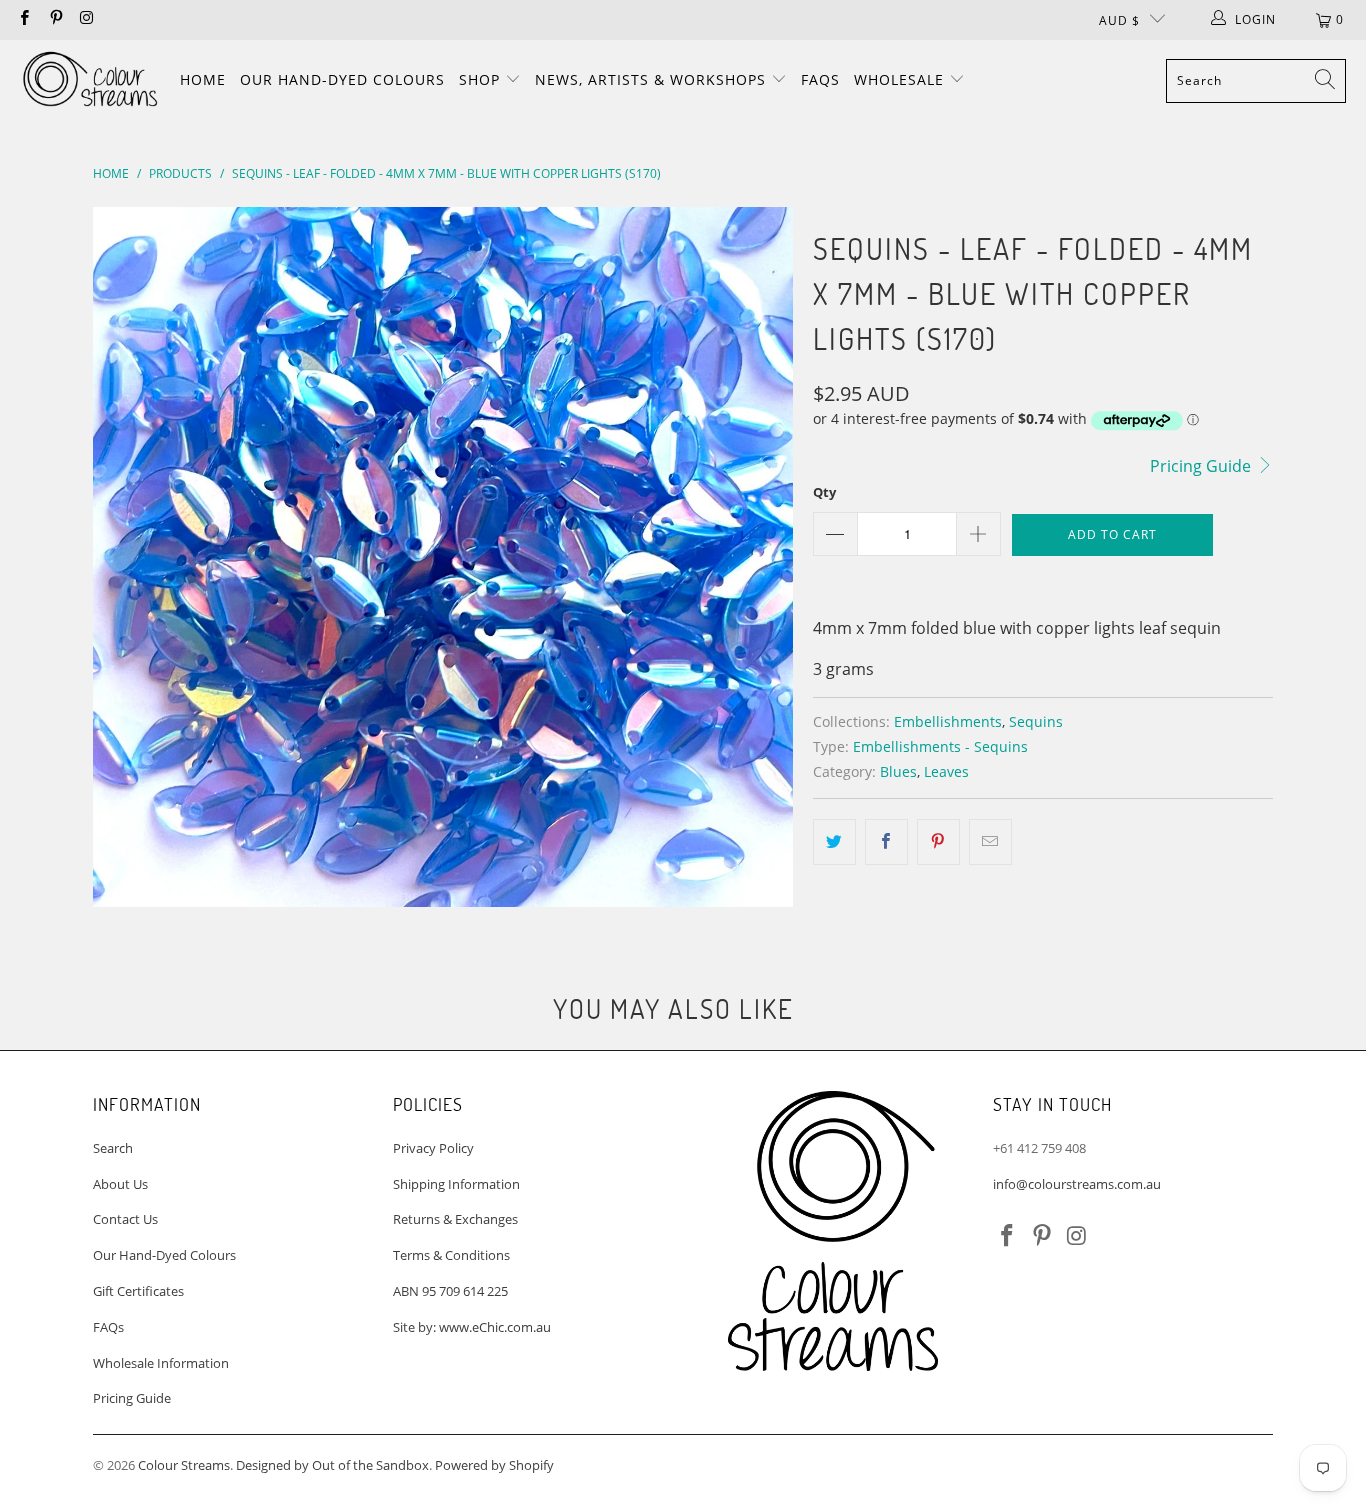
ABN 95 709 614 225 (450, 1291)
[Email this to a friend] (990, 842)
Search (113, 1148)
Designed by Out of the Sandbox (332, 1465)
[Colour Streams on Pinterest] (54, 19)
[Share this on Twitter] (834, 842)
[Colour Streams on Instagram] (86, 19)
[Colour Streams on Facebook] (23, 19)
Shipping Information (456, 1184)
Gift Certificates (138, 1291)
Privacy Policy (433, 1148)
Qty (824, 492)
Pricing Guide (1202, 466)
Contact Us (125, 1219)
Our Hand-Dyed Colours (342, 79)
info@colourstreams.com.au (1077, 1184)
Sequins (1036, 721)
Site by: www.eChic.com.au (472, 1327)
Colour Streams (184, 1465)
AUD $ (1119, 20)
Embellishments (948, 721)
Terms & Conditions (451, 1255)
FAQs (820, 79)
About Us (120, 1184)
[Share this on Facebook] (886, 842)
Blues (898, 771)
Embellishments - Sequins (940, 746)
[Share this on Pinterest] (938, 842)
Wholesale (901, 79)
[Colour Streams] (90, 80)
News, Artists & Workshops (653, 79)
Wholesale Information (161, 1363)
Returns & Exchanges (455, 1219)
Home (203, 79)
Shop (482, 79)
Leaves (946, 771)
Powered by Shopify (494, 1465)
